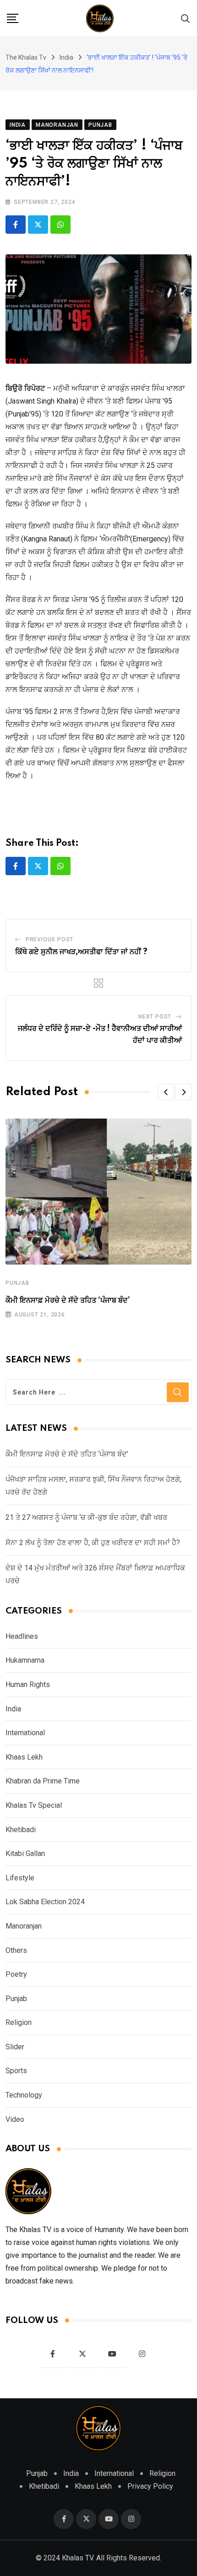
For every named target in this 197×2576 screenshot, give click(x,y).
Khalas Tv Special (34, 1805)
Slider (15, 2047)
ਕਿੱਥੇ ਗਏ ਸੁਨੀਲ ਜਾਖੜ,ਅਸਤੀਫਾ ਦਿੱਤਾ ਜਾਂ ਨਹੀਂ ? (81, 952)
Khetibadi (21, 1830)
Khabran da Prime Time (43, 1781)
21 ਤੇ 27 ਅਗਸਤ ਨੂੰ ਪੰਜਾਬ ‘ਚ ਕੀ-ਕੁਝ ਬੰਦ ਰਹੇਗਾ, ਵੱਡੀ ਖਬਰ (86, 1517)
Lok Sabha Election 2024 (45, 1902)
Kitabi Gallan (25, 1853)
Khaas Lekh (24, 1757)
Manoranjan (24, 1926)
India (13, 1709)
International (25, 1733)
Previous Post (49, 939)
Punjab (17, 1283)
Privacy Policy (150, 2486)
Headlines (22, 1636)
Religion (19, 2022)
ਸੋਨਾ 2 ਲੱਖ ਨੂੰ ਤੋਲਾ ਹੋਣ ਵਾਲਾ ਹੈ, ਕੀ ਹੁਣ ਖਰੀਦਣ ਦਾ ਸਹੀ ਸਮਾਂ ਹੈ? (93, 1543)
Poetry (16, 1974)
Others (16, 1950)
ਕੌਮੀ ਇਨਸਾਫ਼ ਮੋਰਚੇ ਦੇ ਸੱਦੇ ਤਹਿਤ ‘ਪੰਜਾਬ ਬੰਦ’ (68, 1300)
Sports (16, 2071)
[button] (166, 1092)
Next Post (155, 1017)
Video (15, 2119)
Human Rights (28, 1685)
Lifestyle (20, 1878)
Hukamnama (25, 1660)
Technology (24, 2095)
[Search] (186, 18)
